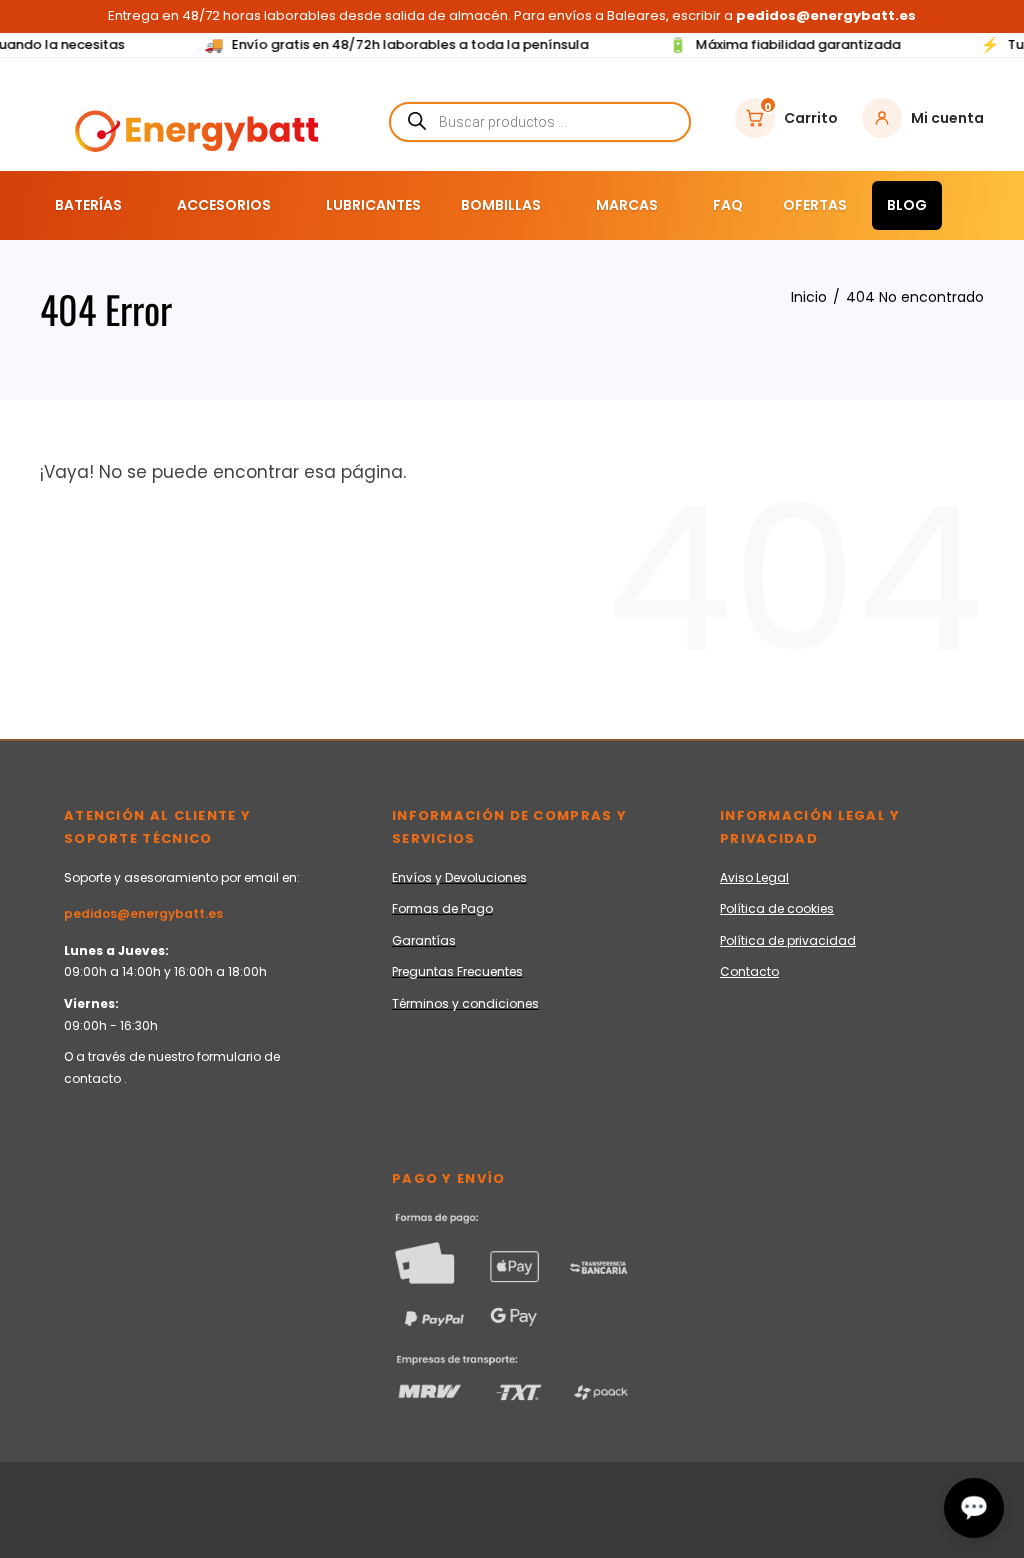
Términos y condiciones (465, 1003)
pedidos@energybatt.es (143, 913)
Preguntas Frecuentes (457, 971)
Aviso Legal (754, 877)
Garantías (424, 940)
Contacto (749, 971)
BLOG (907, 205)
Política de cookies (777, 908)
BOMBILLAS (501, 205)
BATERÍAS (88, 205)
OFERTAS (815, 205)
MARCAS (627, 205)
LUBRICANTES (373, 205)
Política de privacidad (788, 940)
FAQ (728, 205)
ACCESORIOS (224, 205)
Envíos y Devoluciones (459, 877)
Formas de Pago (442, 908)
